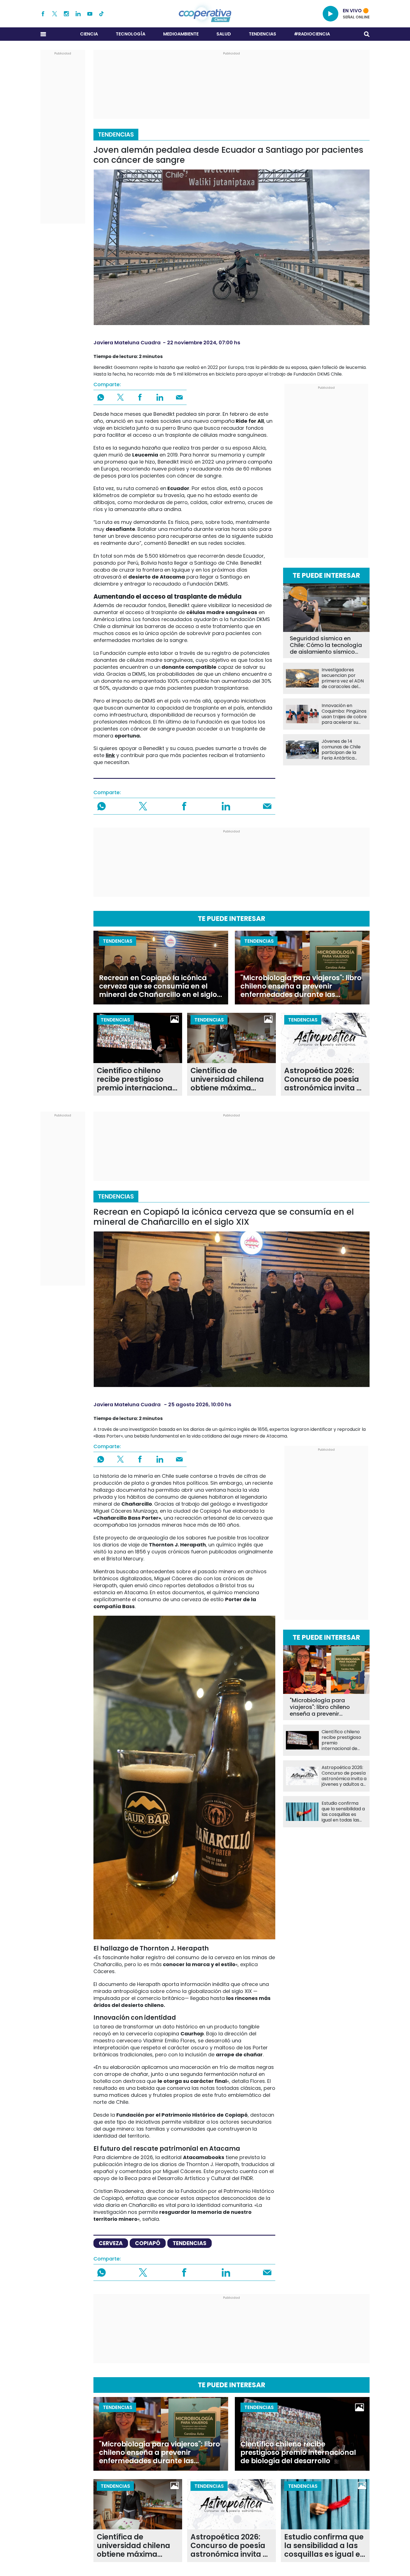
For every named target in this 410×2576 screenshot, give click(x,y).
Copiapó (148, 2243)
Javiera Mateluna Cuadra (127, 342)
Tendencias (262, 34)
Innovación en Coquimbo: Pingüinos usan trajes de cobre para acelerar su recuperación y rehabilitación (344, 714)
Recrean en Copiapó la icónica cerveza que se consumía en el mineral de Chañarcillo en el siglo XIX (158, 986)
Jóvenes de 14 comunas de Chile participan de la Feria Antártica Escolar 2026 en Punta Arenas (341, 750)
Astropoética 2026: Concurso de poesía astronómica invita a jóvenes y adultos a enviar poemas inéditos (323, 1079)
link (110, 755)
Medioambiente (181, 34)
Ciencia (89, 34)
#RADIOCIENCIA (312, 34)
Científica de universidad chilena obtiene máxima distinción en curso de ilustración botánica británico (231, 1079)
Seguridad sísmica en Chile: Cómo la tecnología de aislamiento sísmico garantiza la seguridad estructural (326, 645)
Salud (224, 34)
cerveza (111, 2243)
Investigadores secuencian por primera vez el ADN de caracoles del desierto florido (343, 678)
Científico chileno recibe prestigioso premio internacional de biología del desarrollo (136, 1079)
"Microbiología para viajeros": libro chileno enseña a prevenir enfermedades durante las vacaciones (301, 986)
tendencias (190, 2243)
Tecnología (131, 34)
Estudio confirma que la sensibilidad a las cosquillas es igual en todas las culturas (343, 1812)
